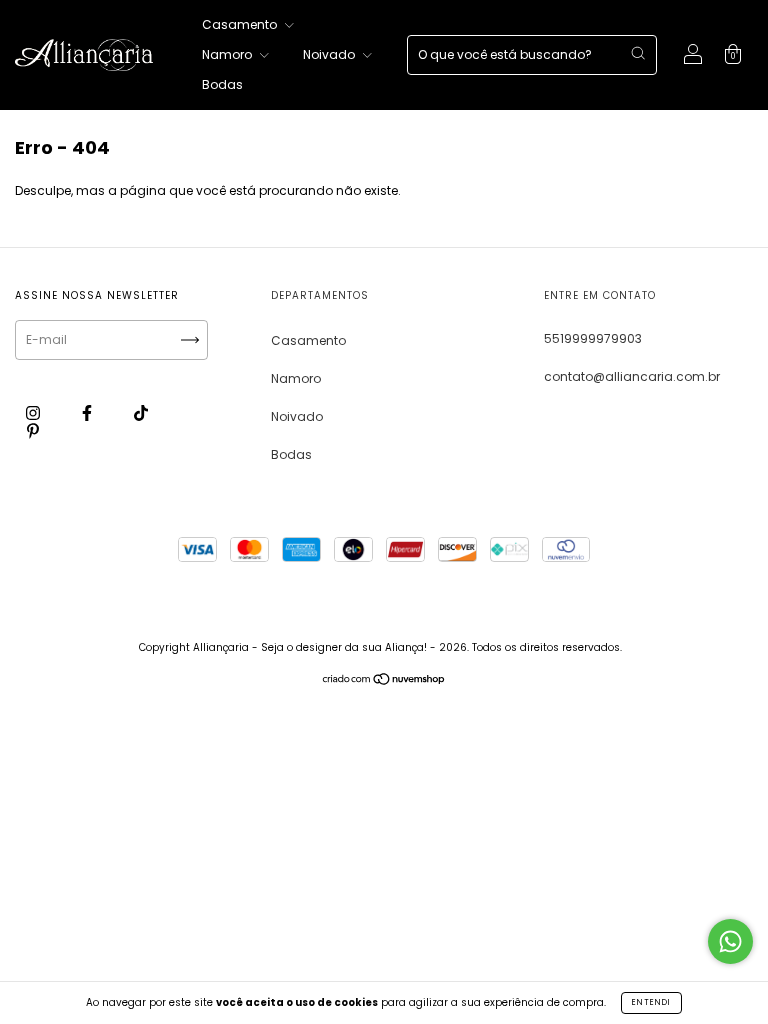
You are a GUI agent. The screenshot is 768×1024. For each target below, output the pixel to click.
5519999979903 (593, 338)
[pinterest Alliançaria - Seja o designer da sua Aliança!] (33, 430)
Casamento (241, 24)
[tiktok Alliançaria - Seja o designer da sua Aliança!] (141, 412)
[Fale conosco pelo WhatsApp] (730, 941)
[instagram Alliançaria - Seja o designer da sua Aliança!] (34, 412)
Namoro (228, 54)
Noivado (330, 54)
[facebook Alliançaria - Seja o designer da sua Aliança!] (88, 412)
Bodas (222, 84)
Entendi (651, 1002)
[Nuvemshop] (384, 681)
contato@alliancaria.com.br (632, 376)
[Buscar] (638, 53)
